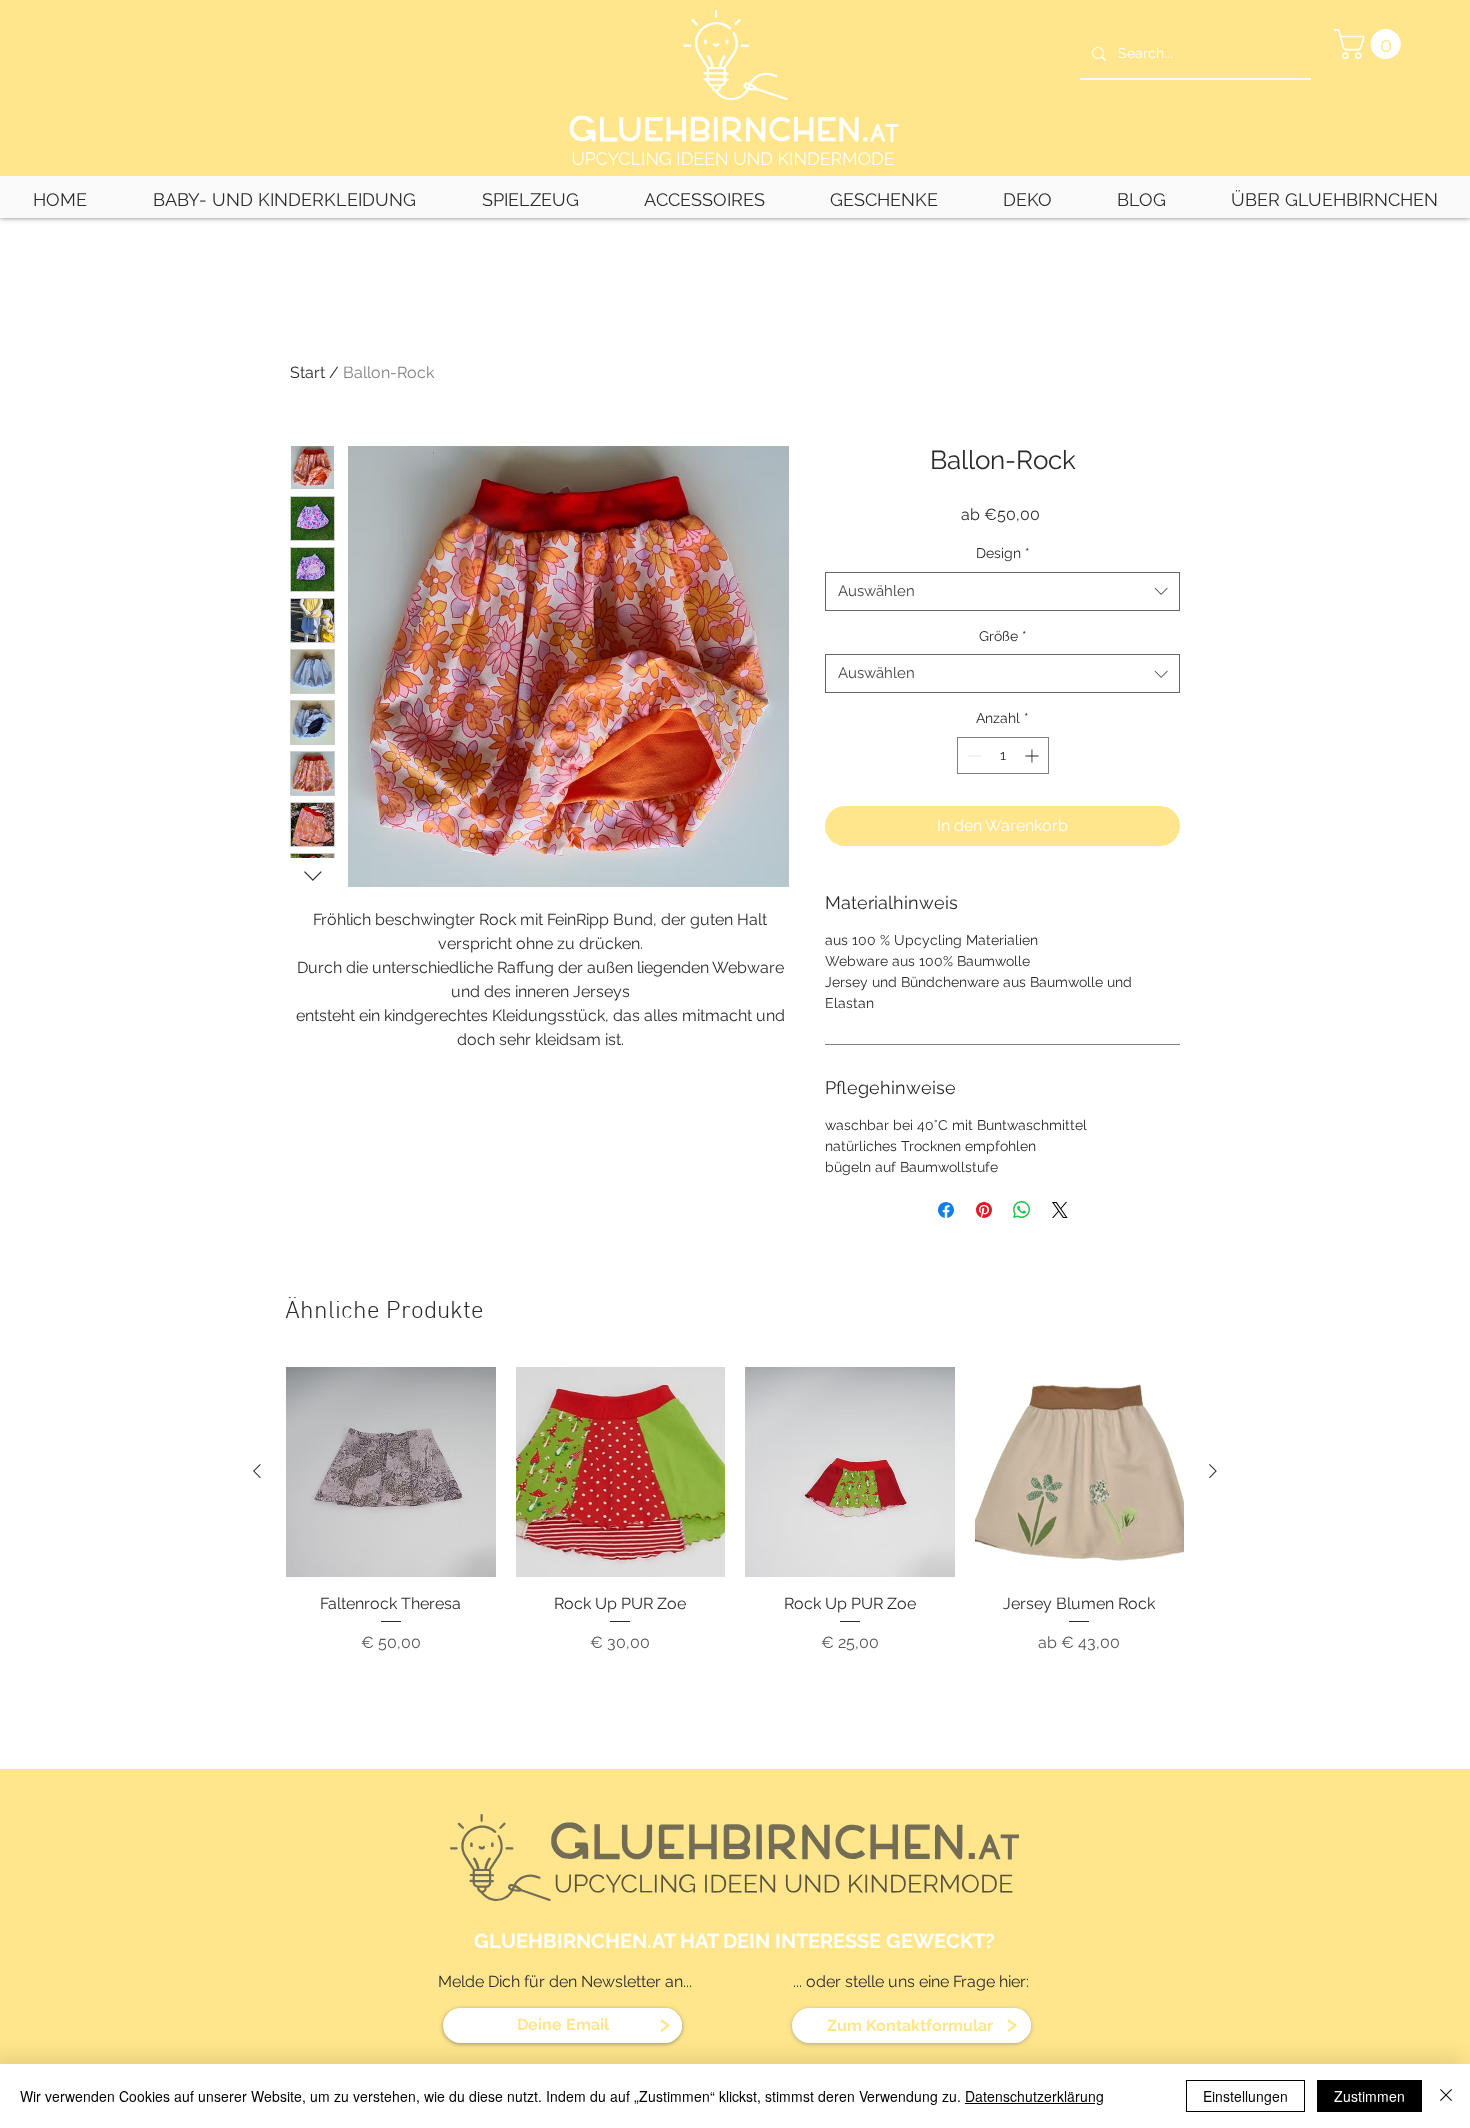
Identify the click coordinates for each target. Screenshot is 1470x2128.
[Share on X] (1060, 1210)
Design (1003, 553)
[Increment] (1033, 755)
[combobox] (1002, 591)
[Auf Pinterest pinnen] (984, 1210)
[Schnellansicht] (391, 1472)
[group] (735, 1559)
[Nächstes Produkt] (1213, 1471)
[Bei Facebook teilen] (946, 1210)
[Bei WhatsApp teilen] (1022, 1210)
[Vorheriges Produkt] (257, 1471)
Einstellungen (1245, 2096)
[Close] (1446, 2096)
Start (307, 372)
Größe (1003, 636)
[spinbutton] (1003, 755)
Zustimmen (1369, 2096)
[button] (1371, 44)
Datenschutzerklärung (1034, 2096)
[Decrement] (972, 755)
